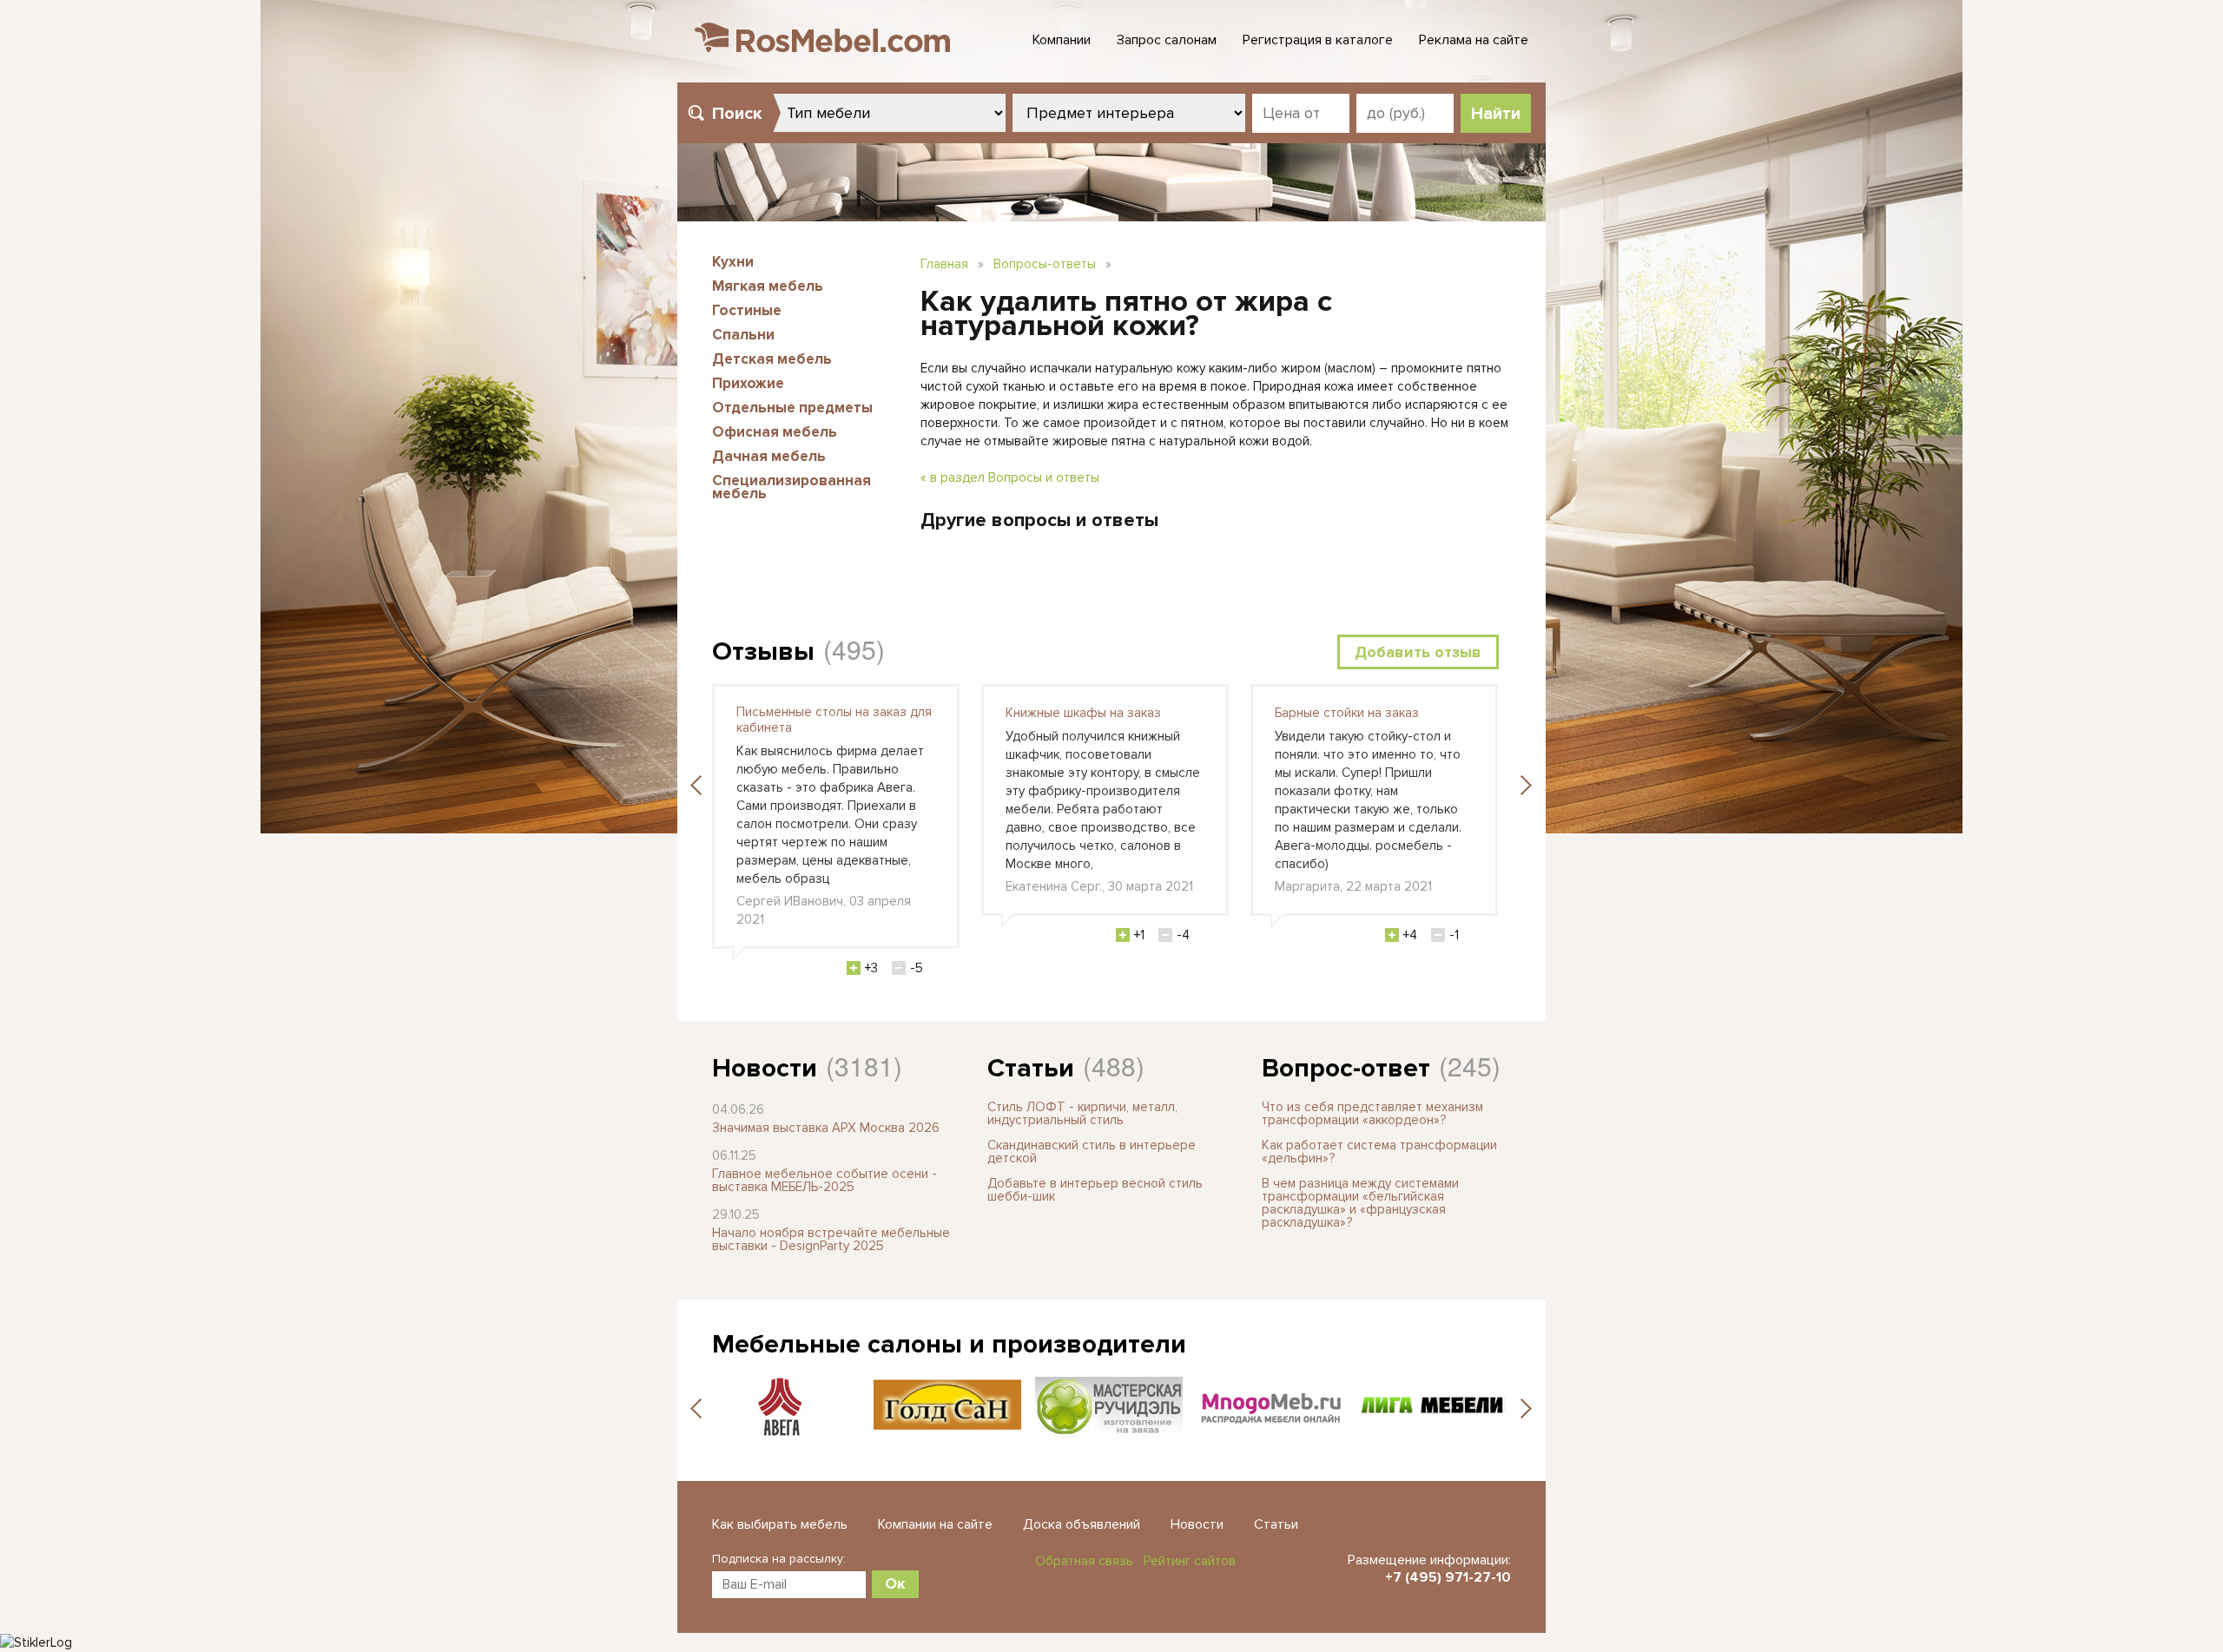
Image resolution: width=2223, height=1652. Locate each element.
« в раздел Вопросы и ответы (1010, 477)
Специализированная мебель (792, 487)
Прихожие (748, 383)
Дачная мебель (769, 456)
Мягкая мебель (768, 286)
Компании (1062, 40)
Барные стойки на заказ (1347, 713)
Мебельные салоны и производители (949, 1344)
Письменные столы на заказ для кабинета (834, 720)
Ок (895, 1583)
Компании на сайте (935, 1524)
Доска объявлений (1082, 1524)
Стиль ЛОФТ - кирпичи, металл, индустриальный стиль (1082, 1113)
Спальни (743, 335)
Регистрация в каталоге (1318, 40)
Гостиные (747, 310)
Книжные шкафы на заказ (1083, 713)
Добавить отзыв (1418, 652)
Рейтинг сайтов (1190, 1561)
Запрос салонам (1167, 40)
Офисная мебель (775, 432)
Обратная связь (1084, 1561)
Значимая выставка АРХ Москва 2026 (826, 1128)
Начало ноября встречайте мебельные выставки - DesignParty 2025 (831, 1239)
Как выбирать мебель (780, 1524)
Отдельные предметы (792, 408)
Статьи (1031, 1068)
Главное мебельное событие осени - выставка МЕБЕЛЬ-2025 (825, 1180)
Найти (1496, 114)
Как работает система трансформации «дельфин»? (1379, 1152)
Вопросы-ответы (1045, 264)
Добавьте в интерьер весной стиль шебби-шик (1095, 1190)
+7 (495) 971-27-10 (1448, 1577)
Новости (765, 1068)
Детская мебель (772, 359)
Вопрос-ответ (1346, 1068)
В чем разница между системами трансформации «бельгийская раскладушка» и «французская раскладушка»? (1360, 1203)
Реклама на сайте (1474, 40)
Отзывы (763, 652)
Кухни (733, 262)
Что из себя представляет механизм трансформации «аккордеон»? (1372, 1113)
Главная (944, 264)
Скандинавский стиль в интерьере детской (1092, 1152)
